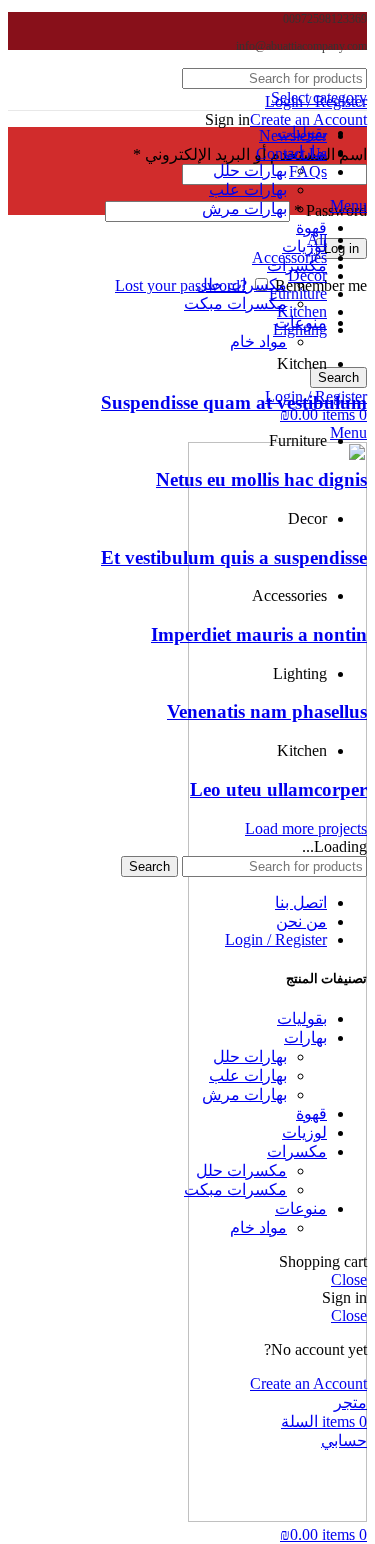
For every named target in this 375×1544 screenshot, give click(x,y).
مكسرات (297, 1151)
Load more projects (306, 828)
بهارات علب (248, 189)
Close (349, 1279)
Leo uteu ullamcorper (278, 789)
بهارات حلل (250, 170)
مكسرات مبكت (235, 303)
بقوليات (302, 1018)
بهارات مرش (244, 208)
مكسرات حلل (241, 284)
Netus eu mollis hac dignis (261, 479)
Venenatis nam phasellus (267, 711)
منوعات (301, 1208)
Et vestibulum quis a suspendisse (234, 557)
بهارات (305, 1037)
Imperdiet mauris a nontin (259, 634)
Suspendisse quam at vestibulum (234, 402)
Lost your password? (181, 285)
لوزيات (304, 246)
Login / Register (276, 939)
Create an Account (308, 119)
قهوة (311, 227)
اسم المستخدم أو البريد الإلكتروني (250, 154)
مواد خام (258, 341)
